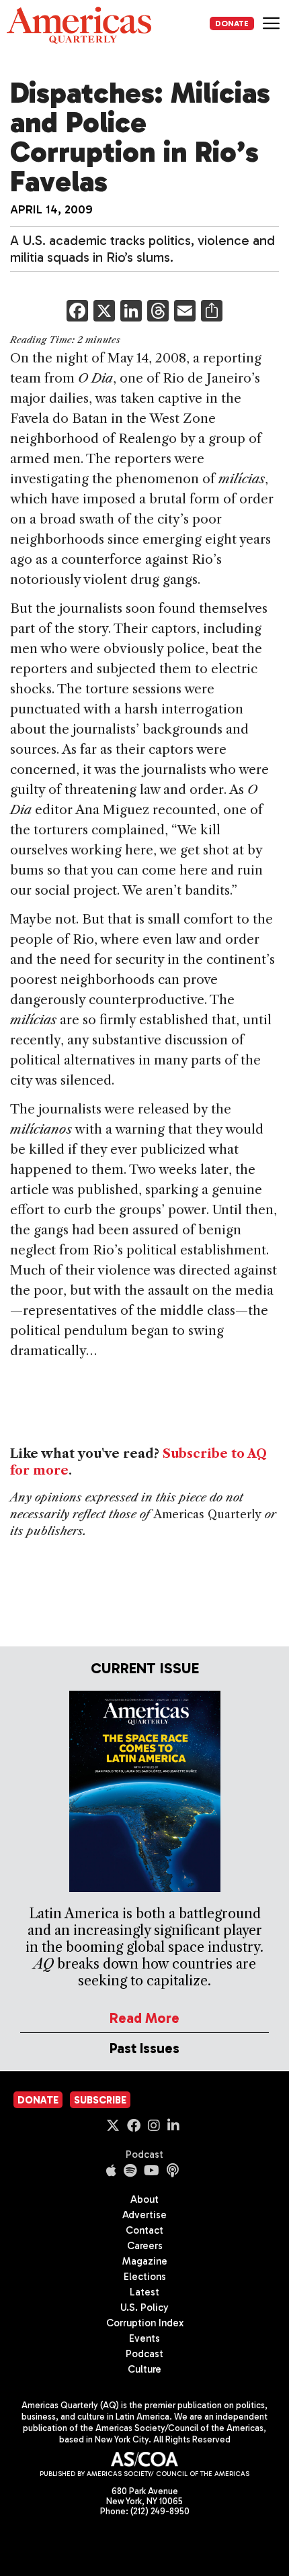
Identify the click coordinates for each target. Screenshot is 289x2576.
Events (144, 2338)
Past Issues (144, 2048)
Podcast (144, 2154)
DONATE (232, 23)
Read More (144, 2018)
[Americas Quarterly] (79, 25)
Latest (144, 2292)
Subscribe (100, 2100)
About (144, 2199)
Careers (145, 2246)
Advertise (144, 2215)
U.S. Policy (144, 2308)
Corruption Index (145, 2323)
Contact (144, 2230)
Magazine (145, 2261)
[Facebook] (77, 312)
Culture (144, 2369)
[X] (104, 312)
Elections (145, 2277)
